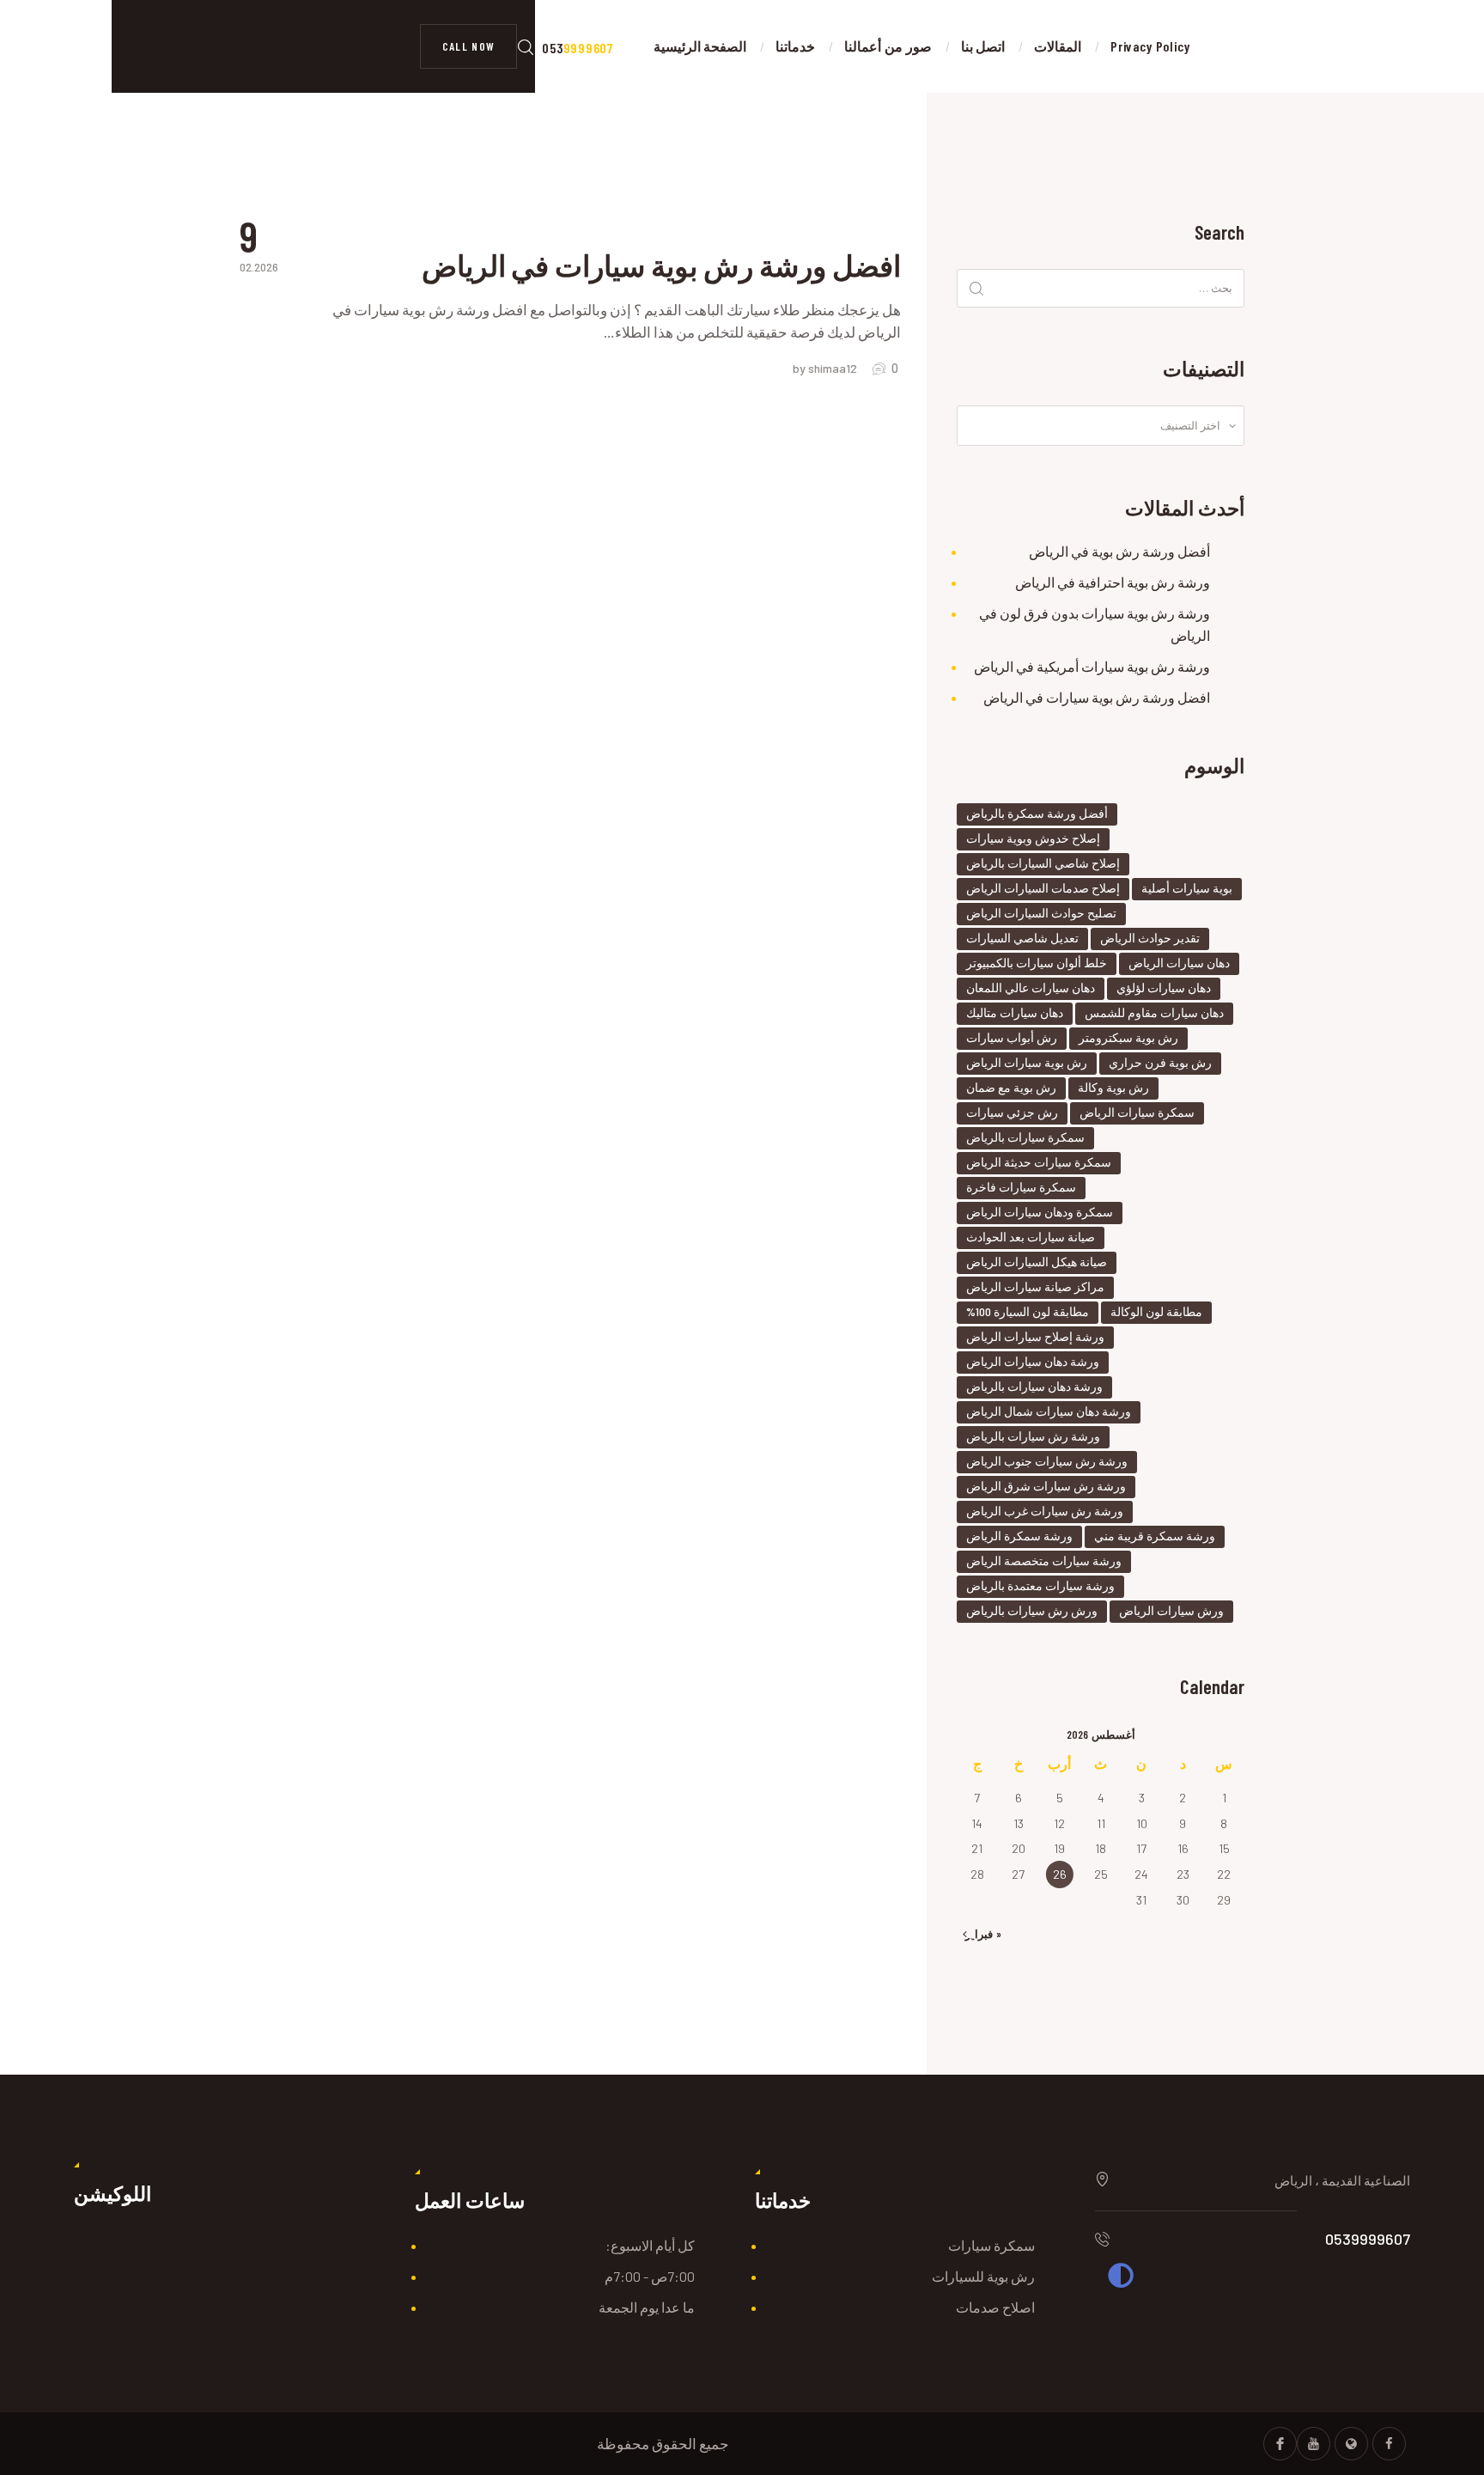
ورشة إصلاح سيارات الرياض (1035, 1336)
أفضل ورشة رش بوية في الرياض (1119, 551)
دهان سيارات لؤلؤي (1164, 988)
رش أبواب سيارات (1012, 1037)
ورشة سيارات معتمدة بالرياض (1040, 1585)
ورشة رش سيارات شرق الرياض (1046, 1486)
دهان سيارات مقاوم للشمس (1154, 1012)
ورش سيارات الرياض (1171, 1610)
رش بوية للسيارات (983, 2276)
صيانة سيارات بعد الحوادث (1031, 1237)
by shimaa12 (826, 368)
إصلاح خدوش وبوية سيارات (1033, 838)
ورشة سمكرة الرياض (1019, 1536)
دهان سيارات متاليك (1015, 1012)
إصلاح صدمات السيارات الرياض (1043, 888)
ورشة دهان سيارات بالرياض (1034, 1386)
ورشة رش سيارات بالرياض (1033, 1436)
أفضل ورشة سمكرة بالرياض (1037, 813)
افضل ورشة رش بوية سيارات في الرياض (661, 265)
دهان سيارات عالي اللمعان (1031, 988)
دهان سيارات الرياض (1179, 963)
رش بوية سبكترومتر (1128, 1037)
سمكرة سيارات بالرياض (1025, 1137)
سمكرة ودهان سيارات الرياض (1040, 1212)
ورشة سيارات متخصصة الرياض (1044, 1561)
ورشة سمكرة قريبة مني (1155, 1536)
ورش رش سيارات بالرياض (1032, 1610)
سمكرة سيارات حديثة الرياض (1039, 1162)
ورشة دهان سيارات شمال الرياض (1049, 1411)
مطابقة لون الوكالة (1156, 1311)
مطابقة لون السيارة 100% (1028, 1311)
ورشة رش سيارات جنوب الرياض (1047, 1461)
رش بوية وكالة (1113, 1087)
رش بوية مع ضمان (1011, 1087)
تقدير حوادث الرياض (1150, 938)
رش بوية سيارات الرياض (1027, 1062)
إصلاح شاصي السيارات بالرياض (1043, 863)
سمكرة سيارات (991, 2245)
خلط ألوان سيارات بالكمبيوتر (1037, 963)
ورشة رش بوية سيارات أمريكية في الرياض (1092, 666)
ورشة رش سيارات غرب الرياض (1045, 1511)
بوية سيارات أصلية (1187, 888)
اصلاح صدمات (995, 2307)
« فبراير (983, 1934)
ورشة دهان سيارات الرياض (1033, 1361)
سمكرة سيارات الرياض (1137, 1112)
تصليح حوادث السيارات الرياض (1041, 913)
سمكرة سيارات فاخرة (1021, 1187)
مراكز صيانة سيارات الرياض (1035, 1286)
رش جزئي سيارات (1012, 1112)
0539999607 (1367, 2239)
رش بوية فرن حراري (1160, 1062)
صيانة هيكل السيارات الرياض (1037, 1262)
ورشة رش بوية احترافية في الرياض (1113, 582)
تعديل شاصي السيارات (1022, 938)
